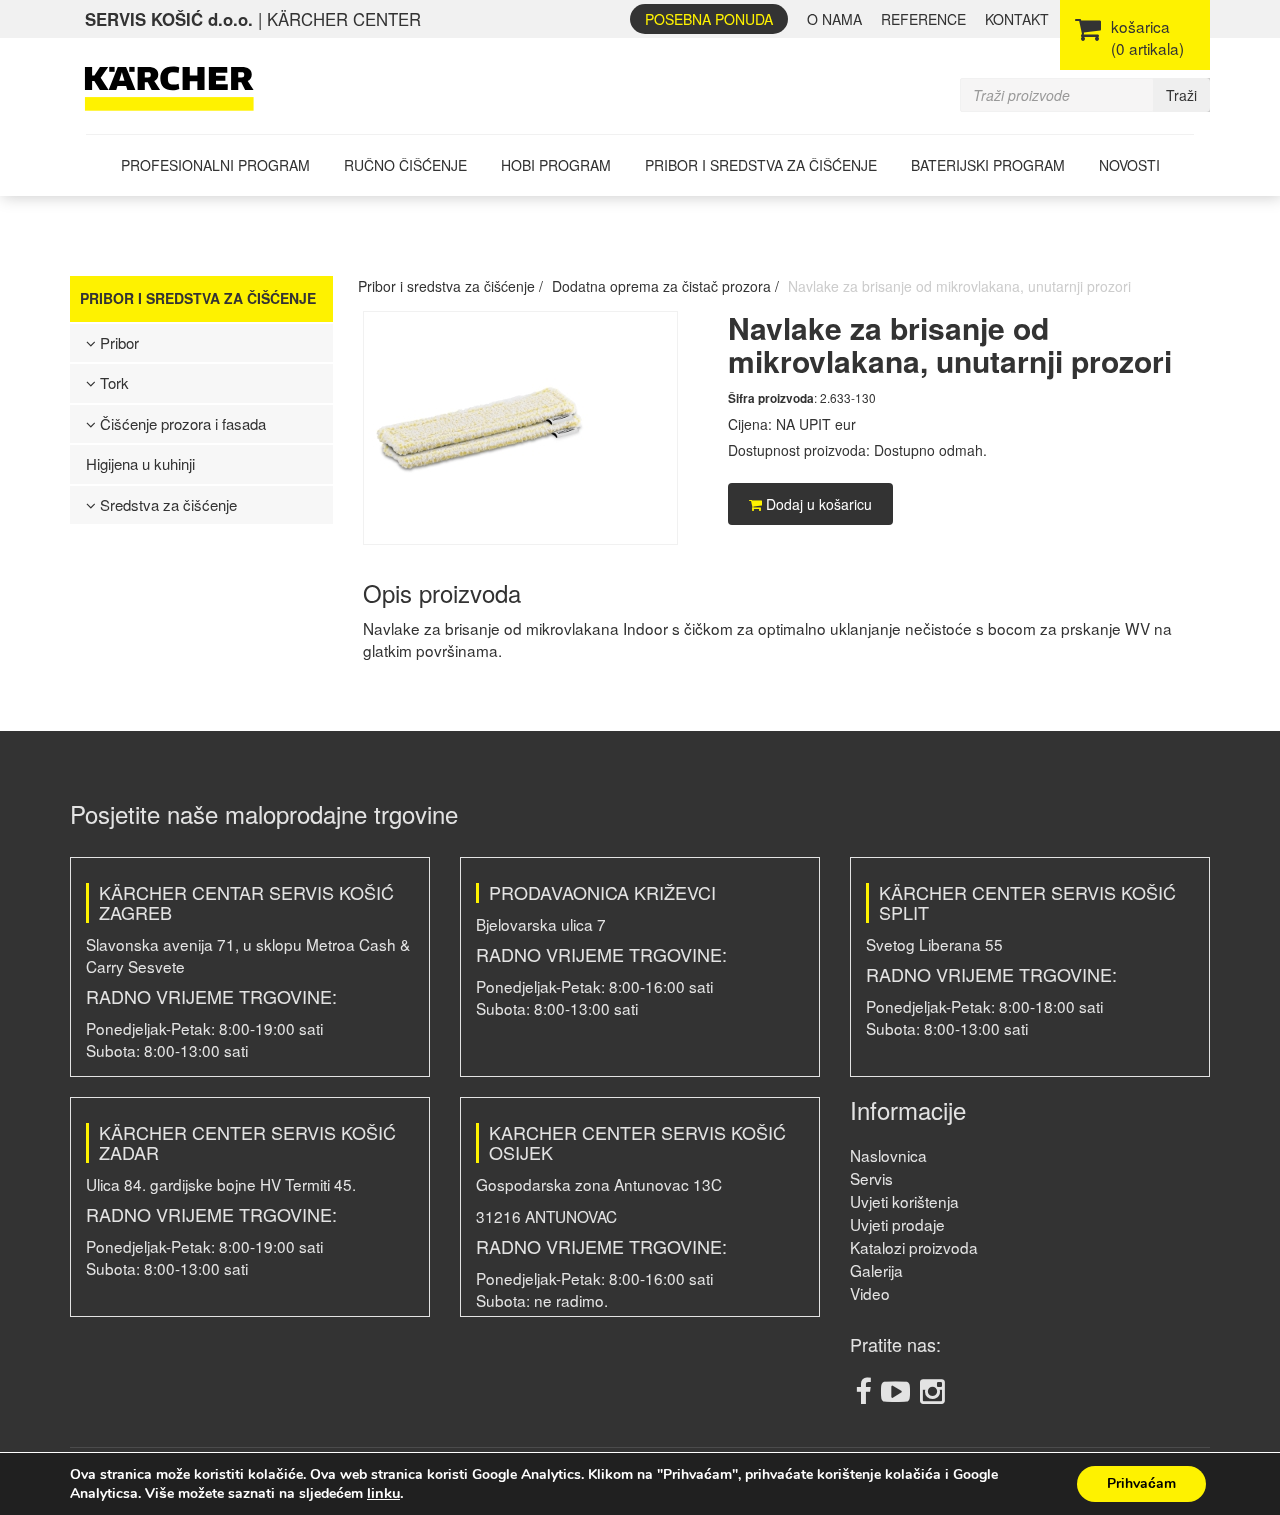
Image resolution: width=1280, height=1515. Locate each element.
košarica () (1147, 37)
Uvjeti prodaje (897, 1224)
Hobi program (556, 165)
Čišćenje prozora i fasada (181, 423)
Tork (112, 382)
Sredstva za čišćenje (166, 504)
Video (870, 1293)
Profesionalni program (215, 165)
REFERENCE (923, 19)
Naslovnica (888, 1155)
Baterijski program (988, 165)
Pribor (117, 342)
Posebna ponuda (709, 19)
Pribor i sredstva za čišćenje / (450, 286)
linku (383, 1493)
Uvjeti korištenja (904, 1201)
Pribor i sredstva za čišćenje (761, 165)
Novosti (1129, 165)
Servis (871, 1178)
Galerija (876, 1270)
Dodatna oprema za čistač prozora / (665, 286)
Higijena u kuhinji (140, 463)
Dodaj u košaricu (817, 504)
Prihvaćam (1141, 1483)
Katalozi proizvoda (914, 1247)
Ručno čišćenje (405, 165)
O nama (834, 19)
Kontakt (1017, 19)
